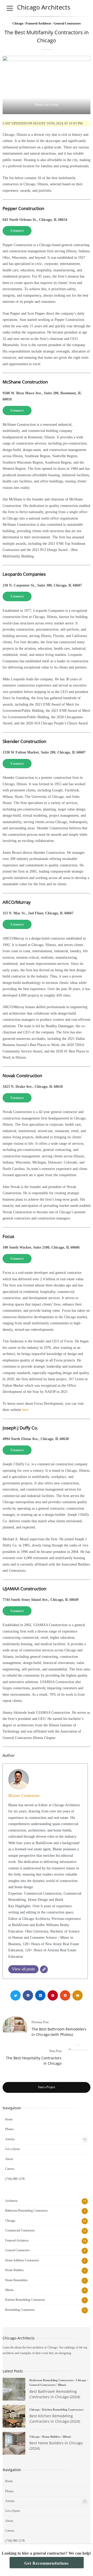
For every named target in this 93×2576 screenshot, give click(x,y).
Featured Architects (38, 23)
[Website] (44, 1969)
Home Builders (14, 2270)
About (9, 2159)
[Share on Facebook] (28, 1995)
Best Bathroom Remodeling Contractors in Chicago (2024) (14, 2389)
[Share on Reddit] (65, 1995)
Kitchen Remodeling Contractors (25, 2300)
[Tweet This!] (16, 1995)
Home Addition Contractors (22, 2260)
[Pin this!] (53, 1995)
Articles (10, 2139)
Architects (11, 2201)
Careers (10, 2169)
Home (9, 2119)
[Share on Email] (78, 1995)
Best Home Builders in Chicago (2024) (14, 2443)
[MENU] (10, 8)
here (25, 1410)
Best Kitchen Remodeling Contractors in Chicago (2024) (14, 2416)
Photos (9, 2129)
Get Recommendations (47, 2563)
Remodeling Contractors (20, 2310)
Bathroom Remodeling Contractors (26, 2211)
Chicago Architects (44, 7)
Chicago (18, 23)
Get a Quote (13, 2149)
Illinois (9, 2290)
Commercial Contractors (20, 2230)
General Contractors (67, 23)
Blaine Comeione (24, 1796)
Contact (17, 231)
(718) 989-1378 (15, 2179)
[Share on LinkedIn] (40, 1995)
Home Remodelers (17, 2280)
